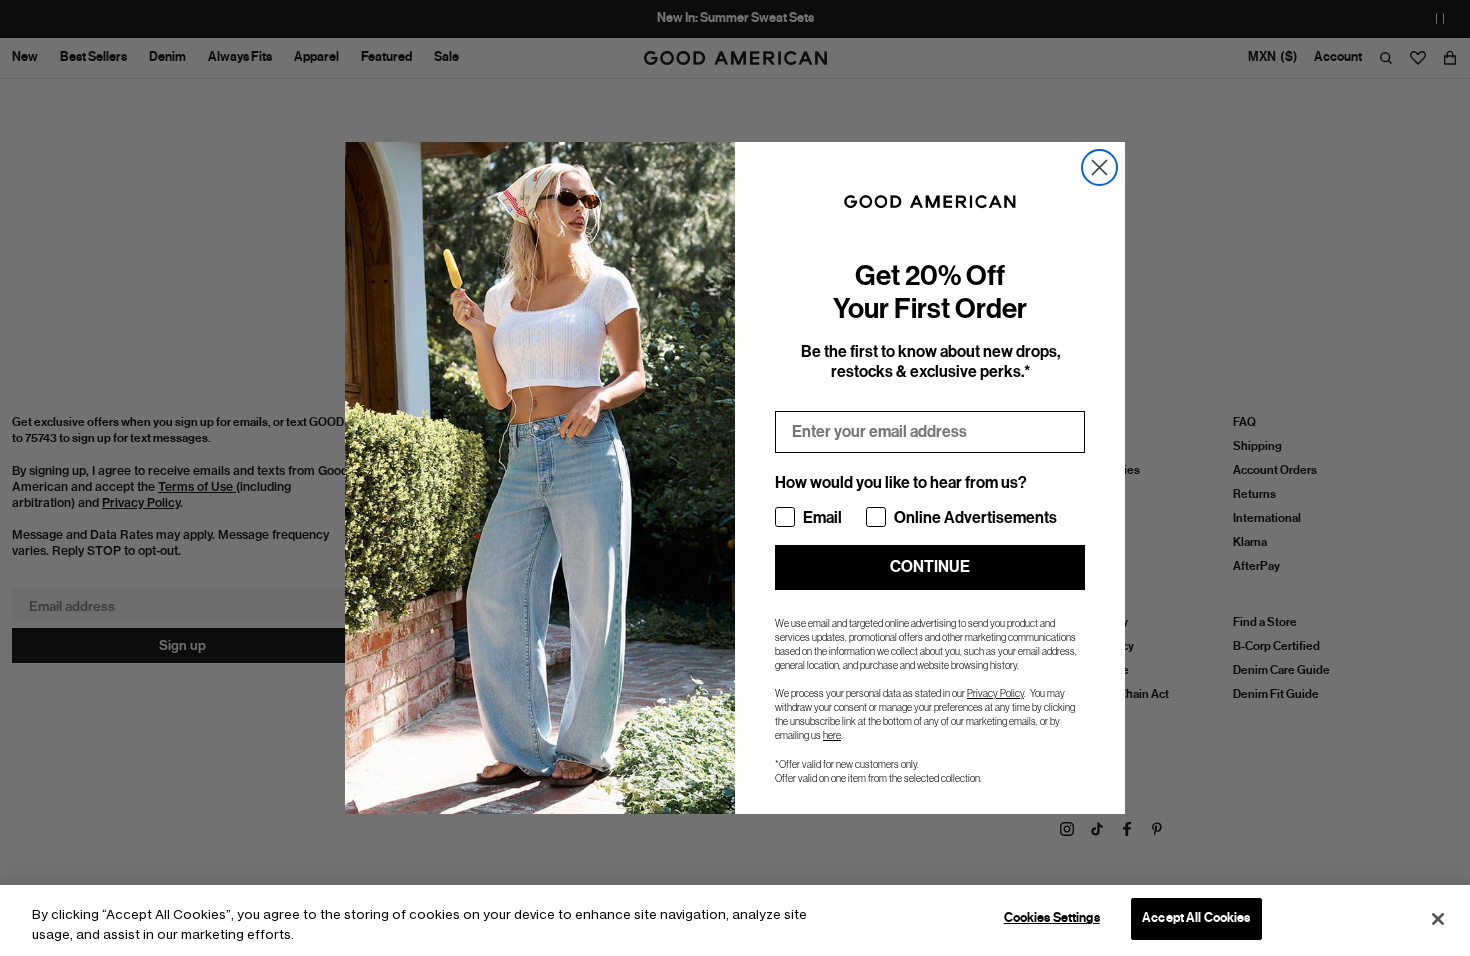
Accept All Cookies (1196, 918)
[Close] (1438, 919)
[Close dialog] (1099, 167)
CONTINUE (930, 566)
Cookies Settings (1052, 918)
